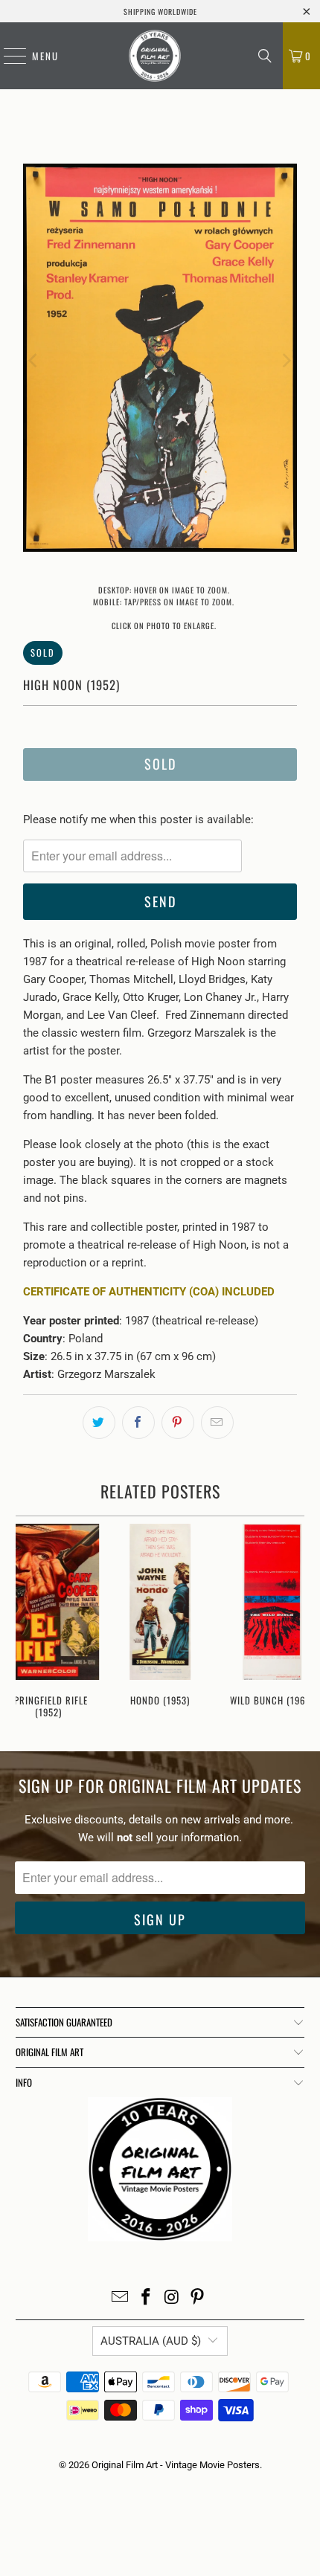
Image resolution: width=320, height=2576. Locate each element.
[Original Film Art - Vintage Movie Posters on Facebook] (147, 2298)
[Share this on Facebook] (138, 1423)
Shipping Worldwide (160, 12)
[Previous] (34, 360)
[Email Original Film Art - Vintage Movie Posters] (121, 2298)
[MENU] (7, 56)
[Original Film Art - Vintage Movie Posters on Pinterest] (198, 2298)
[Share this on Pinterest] (178, 1423)
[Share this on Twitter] (99, 1423)
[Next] (286, 360)
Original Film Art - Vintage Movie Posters (176, 2465)
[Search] (265, 56)
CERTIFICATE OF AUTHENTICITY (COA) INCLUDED (149, 1292)
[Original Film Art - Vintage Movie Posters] (155, 56)
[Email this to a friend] (217, 1423)
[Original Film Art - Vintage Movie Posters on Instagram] (173, 2298)
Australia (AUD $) (151, 2341)
